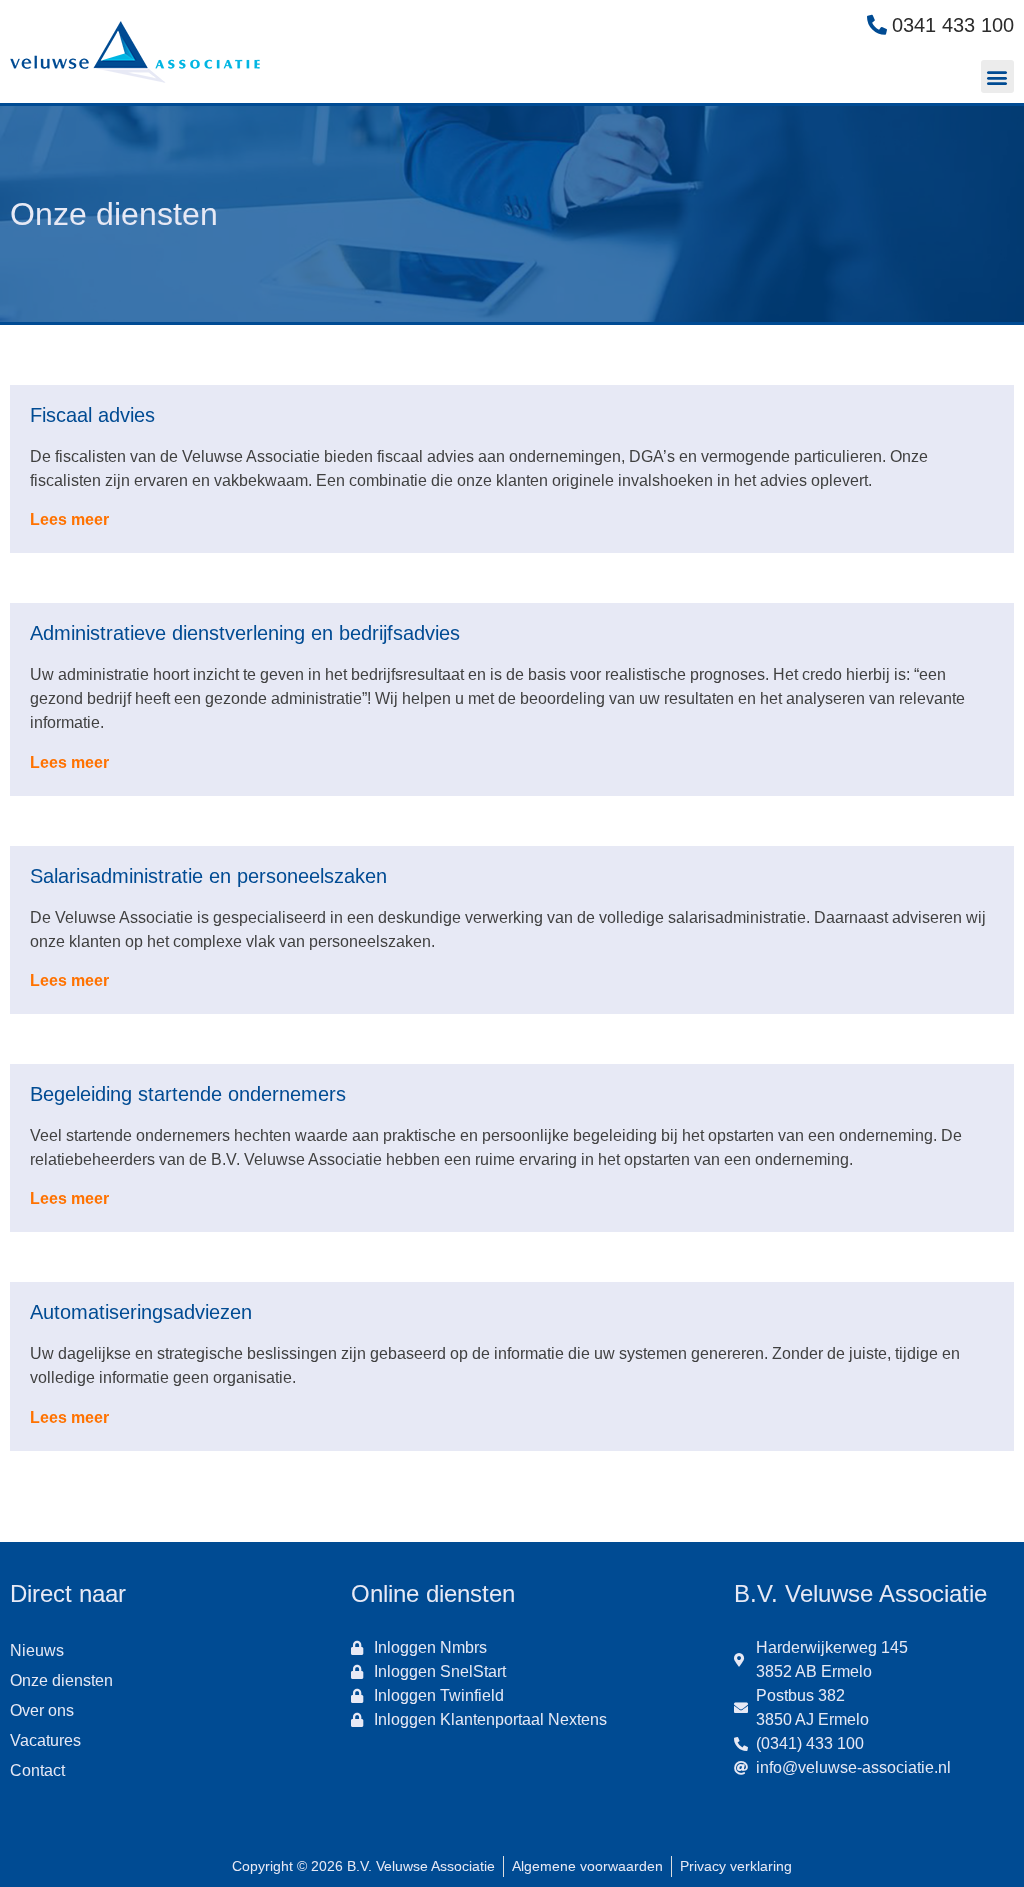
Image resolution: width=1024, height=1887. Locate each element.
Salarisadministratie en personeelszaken (208, 876)
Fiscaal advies (92, 415)
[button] (997, 76)
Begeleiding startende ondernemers (188, 1094)
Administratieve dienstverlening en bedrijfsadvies (245, 633)
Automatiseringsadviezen (141, 1312)
